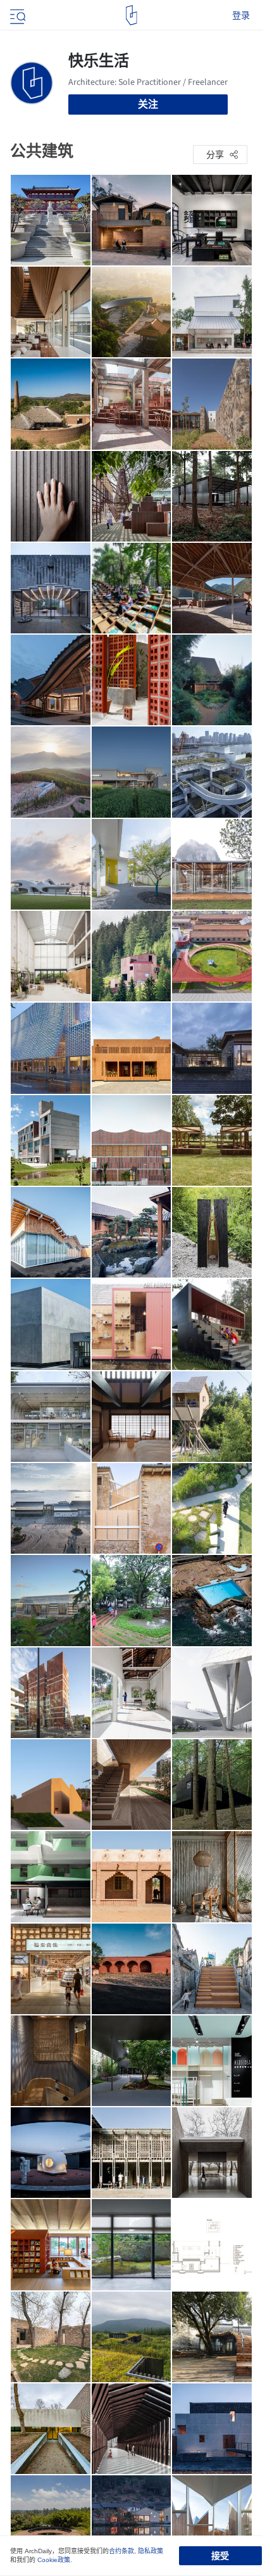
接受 (220, 2556)
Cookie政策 (54, 2560)
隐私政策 (151, 2551)
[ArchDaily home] (131, 15)
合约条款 (121, 2551)
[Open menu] (16, 15)
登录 (241, 15)
